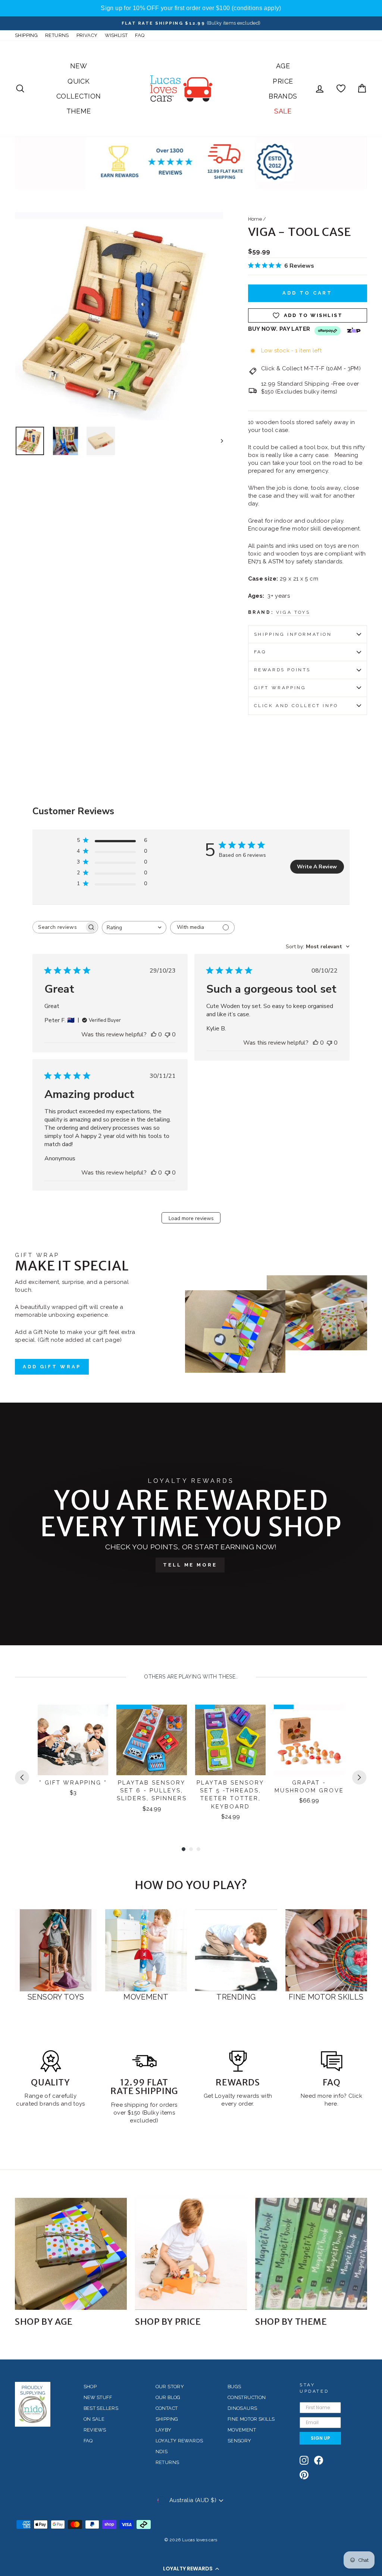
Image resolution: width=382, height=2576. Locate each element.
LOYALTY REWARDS (179, 2441)
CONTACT (167, 2408)
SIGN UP (320, 2438)
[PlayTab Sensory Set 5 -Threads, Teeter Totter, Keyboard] (230, 1740)
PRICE (283, 81)
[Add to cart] (98, 1717)
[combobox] (134, 928)
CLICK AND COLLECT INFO (296, 706)
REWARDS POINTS (282, 670)
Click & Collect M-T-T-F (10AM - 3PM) (311, 368)
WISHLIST (116, 35)
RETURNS (57, 35)
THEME (79, 111)
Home (255, 219)
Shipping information (293, 634)
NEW (79, 66)
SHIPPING (26, 35)
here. (331, 2104)
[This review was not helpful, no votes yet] (167, 1035)
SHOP (90, 2387)
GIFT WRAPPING (280, 688)
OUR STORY (170, 2387)
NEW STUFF (98, 2397)
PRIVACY (87, 35)
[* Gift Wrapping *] (73, 1740)
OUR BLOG (168, 2397)
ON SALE (94, 2419)
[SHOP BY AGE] (71, 2254)
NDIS (162, 2451)
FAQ (140, 35)
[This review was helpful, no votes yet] (154, 1035)
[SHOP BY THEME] (311, 2254)
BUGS (234, 2387)
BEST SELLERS (101, 2408)
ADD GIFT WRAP (52, 1367)
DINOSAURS (242, 2408)
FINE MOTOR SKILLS (251, 2419)
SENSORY (239, 2441)
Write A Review (317, 867)
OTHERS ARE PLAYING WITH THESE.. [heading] (191, 1677)
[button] (191, 2569)
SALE (283, 111)
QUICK (79, 81)
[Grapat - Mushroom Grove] (309, 1740)
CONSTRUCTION (247, 2397)
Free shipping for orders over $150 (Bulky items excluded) (144, 2113)
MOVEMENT (242, 2430)
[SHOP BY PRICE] (191, 2254)
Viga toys (293, 612)
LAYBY (164, 2430)
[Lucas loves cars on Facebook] (319, 2460)
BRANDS (283, 96)
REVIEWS (95, 2430)
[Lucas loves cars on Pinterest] (304, 2475)
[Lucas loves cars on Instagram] (304, 2460)
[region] (191, 8)
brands (50, 2104)
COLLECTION (79, 96)
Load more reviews (191, 1218)
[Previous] (22, 1777)
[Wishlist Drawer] (341, 89)
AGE (283, 66)
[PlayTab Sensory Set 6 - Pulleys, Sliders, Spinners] (152, 1740)
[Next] (359, 1777)
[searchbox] (59, 927)
